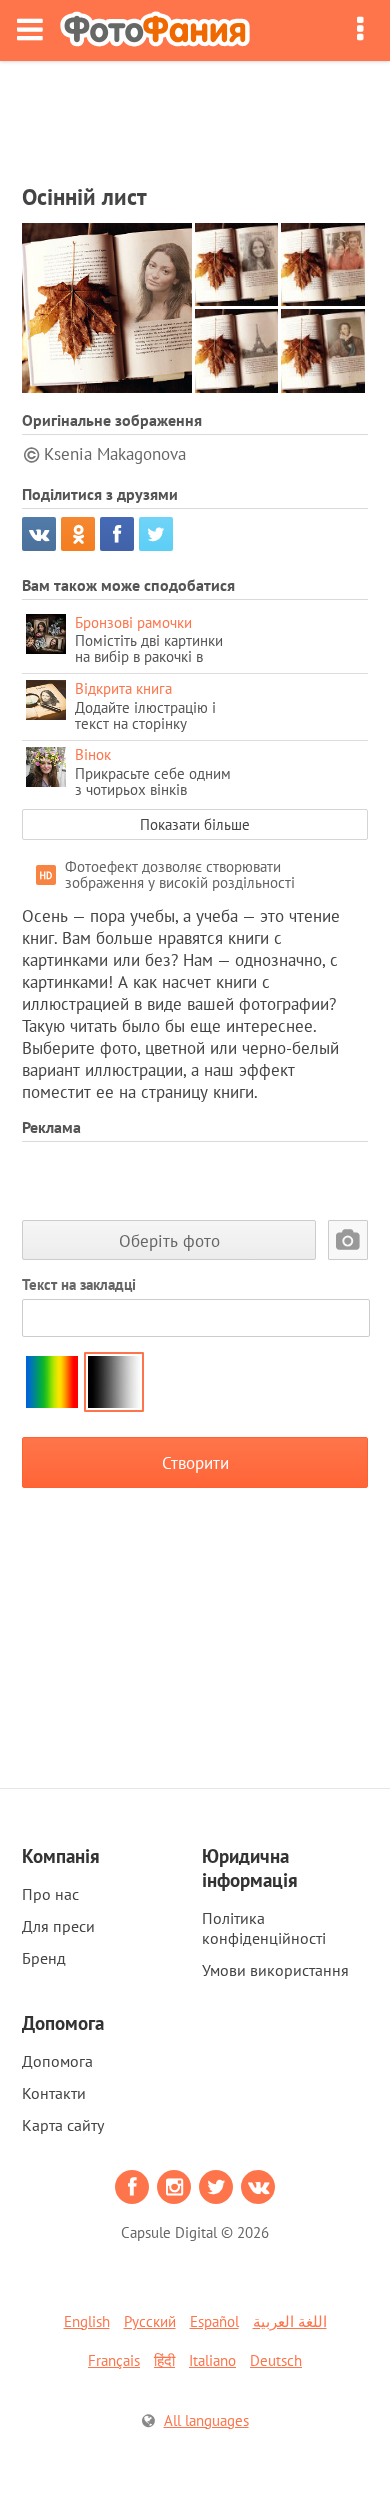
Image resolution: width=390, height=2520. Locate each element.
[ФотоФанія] (155, 30)
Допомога (57, 2061)
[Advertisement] (195, 116)
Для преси (58, 1926)
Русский (150, 2321)
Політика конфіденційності (264, 1928)
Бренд (44, 1958)
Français (114, 2360)
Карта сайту (63, 2125)
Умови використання (275, 1970)
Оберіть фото (169, 1240)
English (87, 2321)
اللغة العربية (290, 2321)
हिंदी (164, 2360)
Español (214, 2321)
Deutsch (276, 2360)
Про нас (50, 1894)
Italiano (212, 2360)
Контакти (54, 2093)
